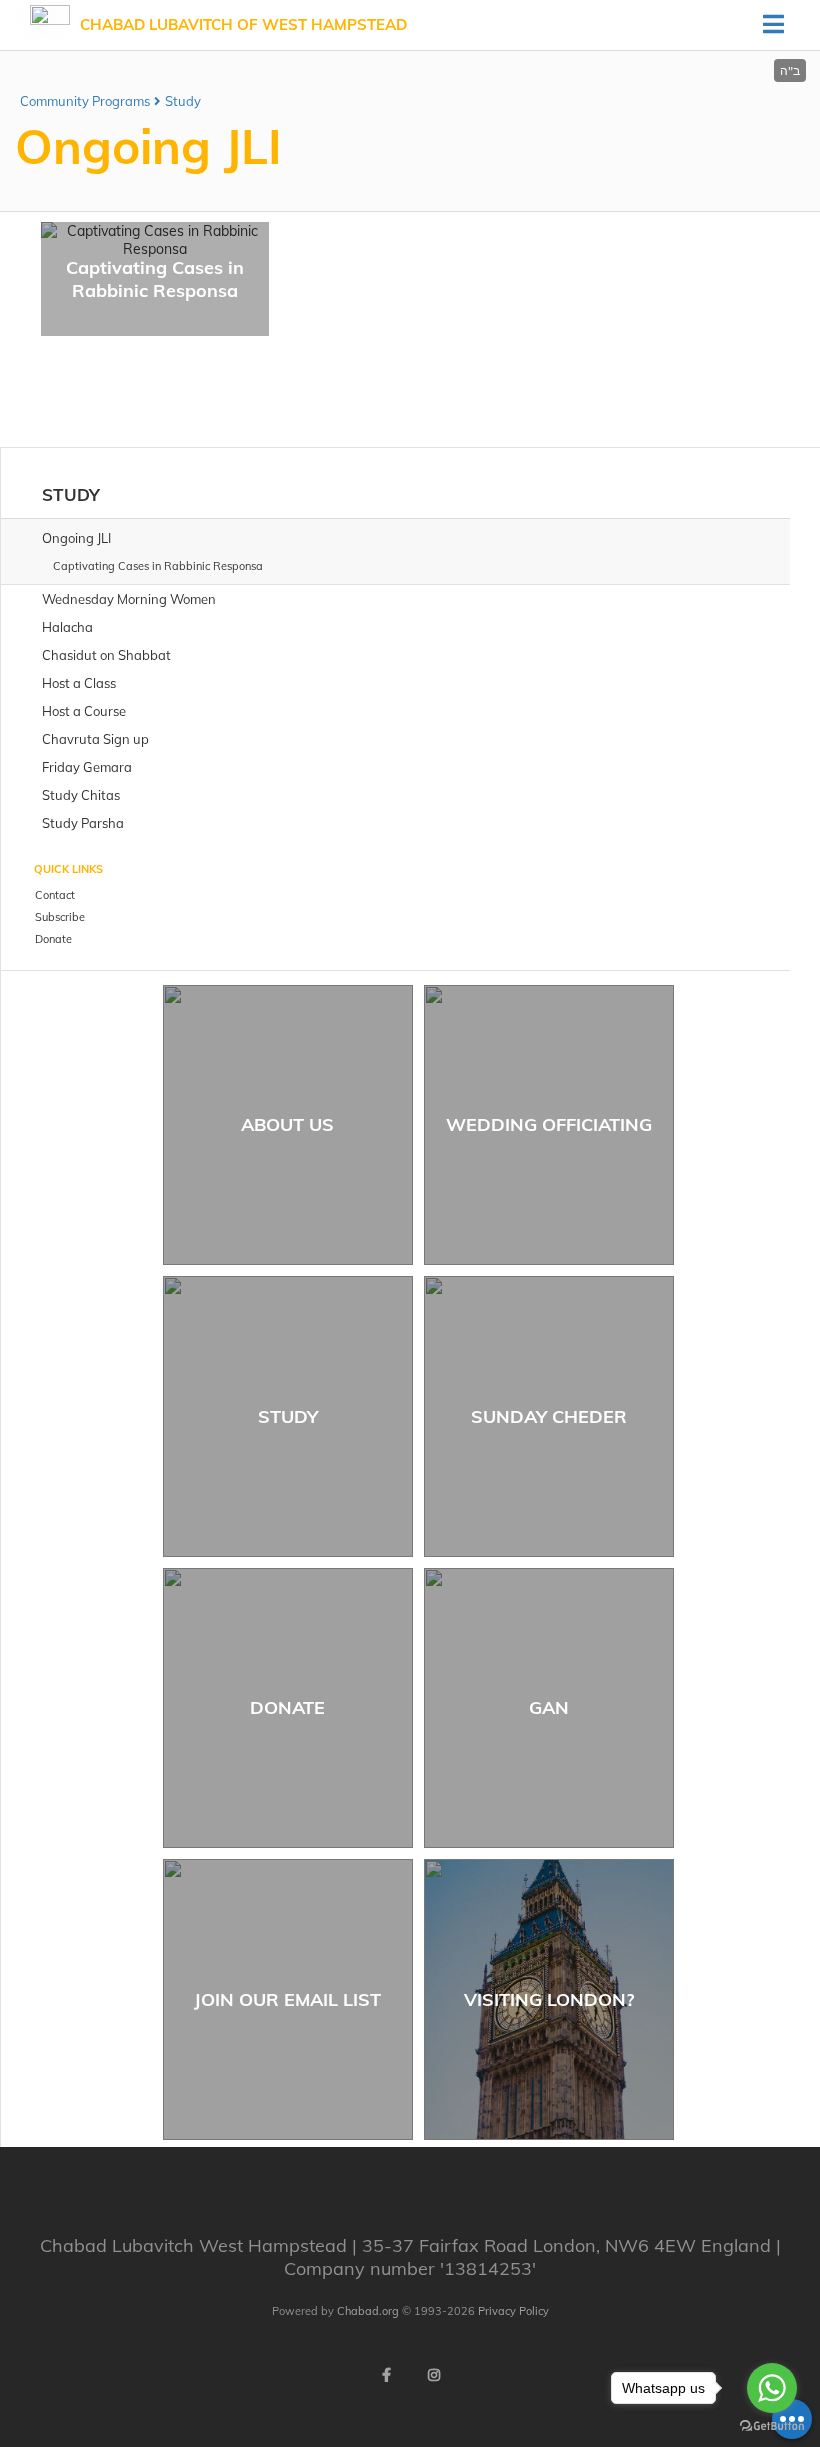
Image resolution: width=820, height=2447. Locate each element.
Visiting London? (549, 1999)
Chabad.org (368, 2311)
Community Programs (85, 101)
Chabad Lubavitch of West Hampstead (243, 24)
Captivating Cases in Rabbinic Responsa (155, 279)
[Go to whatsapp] (772, 2388)
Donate (287, 1707)
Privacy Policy (513, 2311)
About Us (287, 1124)
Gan (549, 1707)
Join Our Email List (287, 1999)
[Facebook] (386, 2375)
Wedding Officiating (549, 1124)
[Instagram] (434, 2375)
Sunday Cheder (549, 1416)
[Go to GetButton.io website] (772, 2426)
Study (183, 101)
